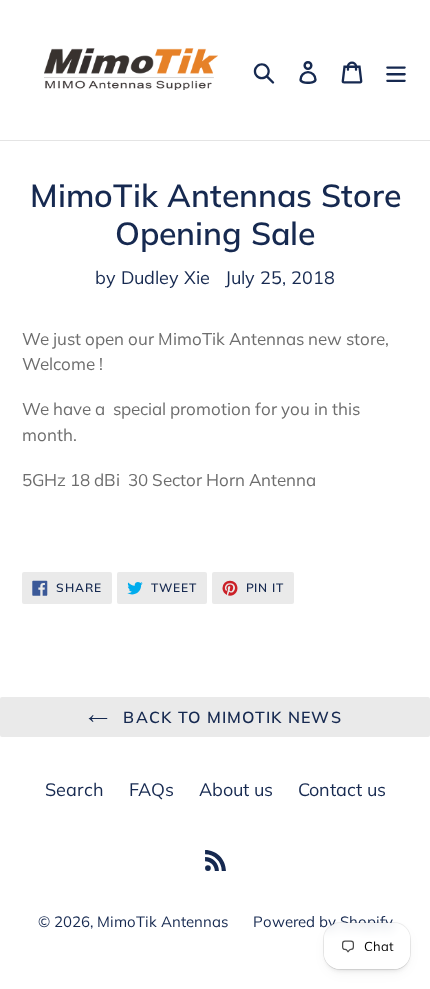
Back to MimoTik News (230, 717)
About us (236, 789)
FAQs (151, 789)
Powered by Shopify (323, 921)
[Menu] (396, 70)
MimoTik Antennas (162, 921)
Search (74, 789)
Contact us (342, 789)
